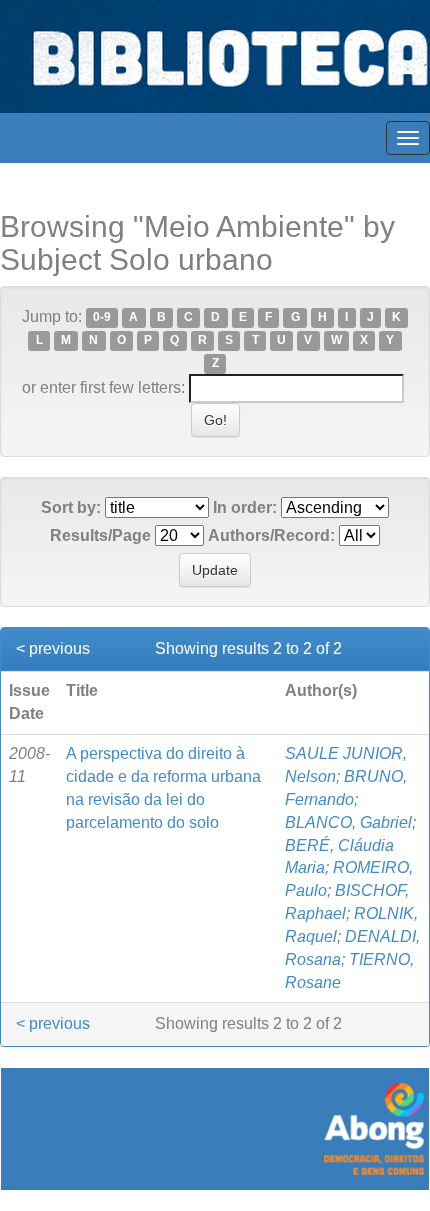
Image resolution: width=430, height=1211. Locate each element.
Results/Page (100, 535)
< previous (53, 648)
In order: (245, 507)
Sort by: (71, 507)
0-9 (102, 318)
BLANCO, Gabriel (348, 822)
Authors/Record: (271, 535)
